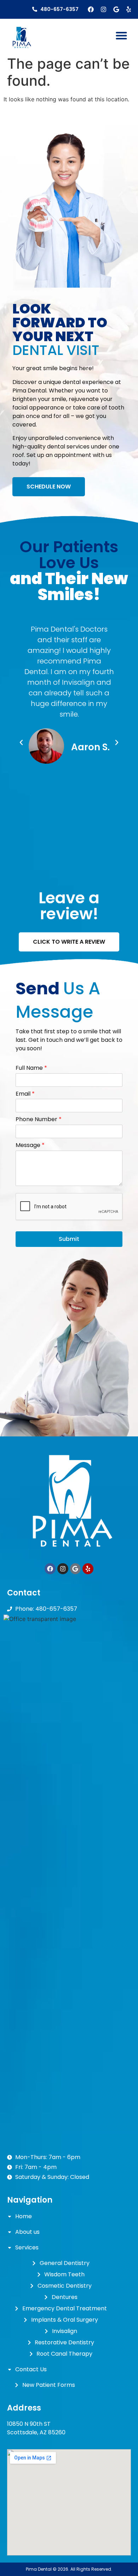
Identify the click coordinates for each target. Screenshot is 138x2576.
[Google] (116, 9)
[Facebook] (91, 9)
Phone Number (39, 1120)
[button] (121, 36)
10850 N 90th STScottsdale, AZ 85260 (36, 2428)
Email (25, 1094)
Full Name (31, 1068)
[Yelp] (129, 9)
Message (30, 1145)
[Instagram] (103, 9)
